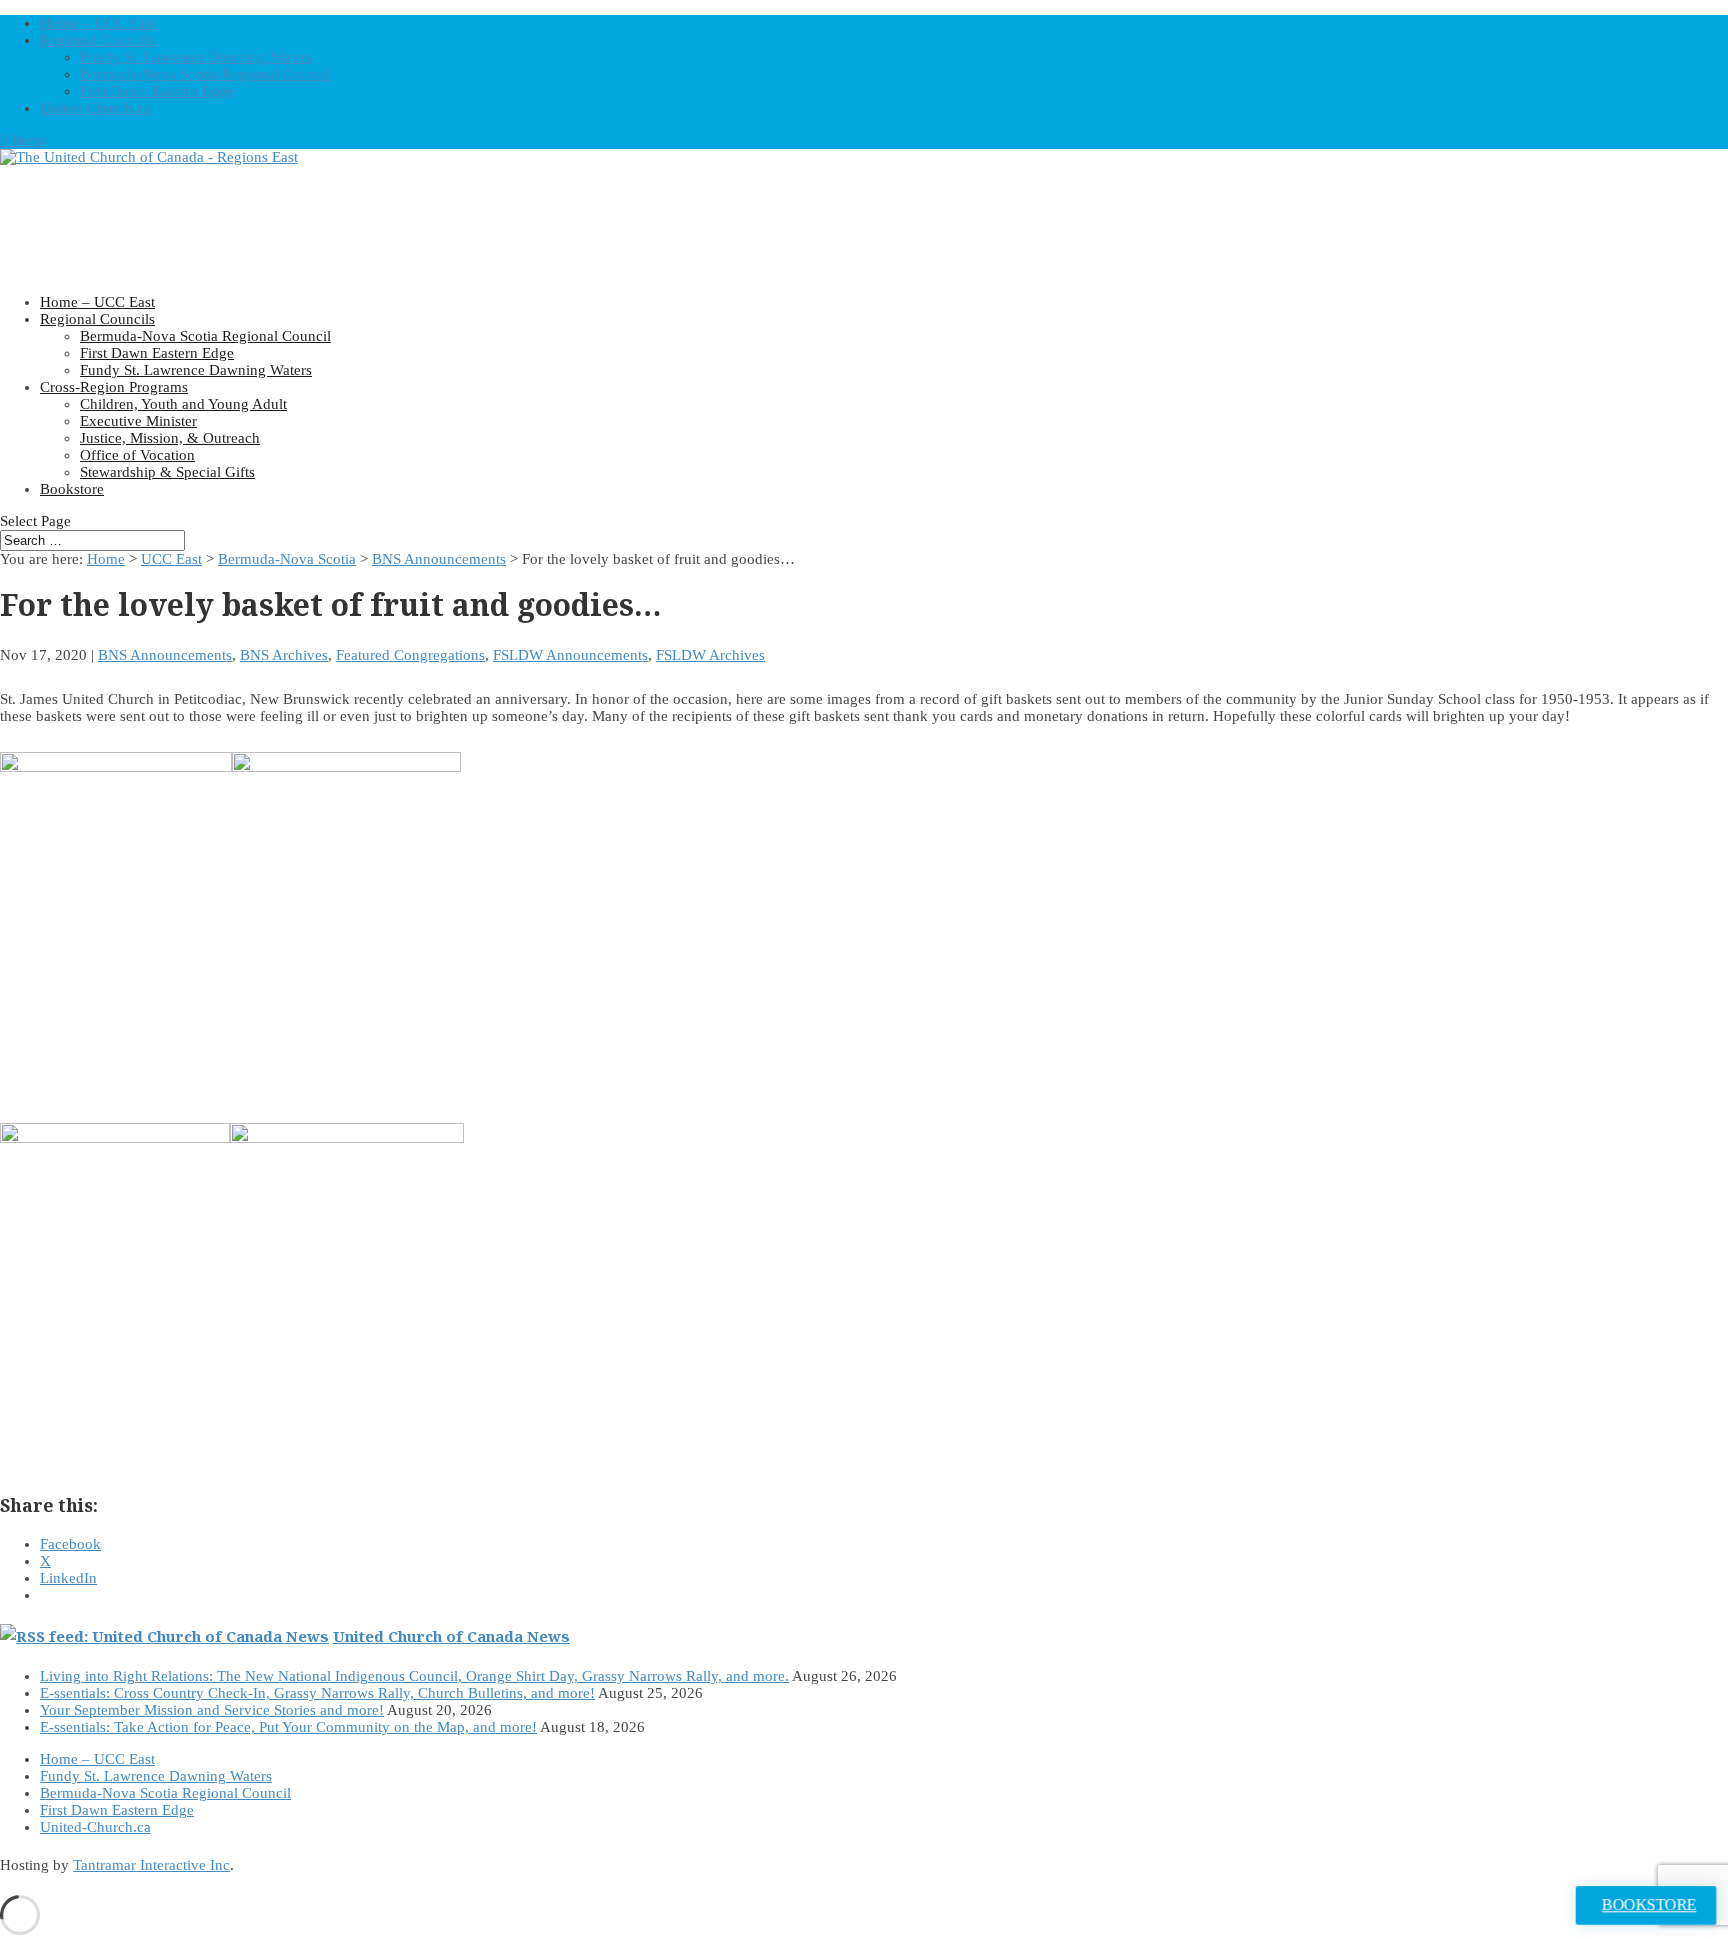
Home (106, 559)
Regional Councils (97, 40)
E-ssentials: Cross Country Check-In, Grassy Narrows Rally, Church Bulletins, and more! (317, 1693)
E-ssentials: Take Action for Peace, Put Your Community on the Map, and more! (288, 1727)
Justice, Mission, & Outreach (170, 438)
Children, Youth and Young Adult (183, 404)
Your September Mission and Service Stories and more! (212, 1710)
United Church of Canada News (451, 1636)
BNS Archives (284, 655)
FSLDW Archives (710, 655)
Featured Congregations (410, 655)
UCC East (171, 559)
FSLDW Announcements (570, 655)
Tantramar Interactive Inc (151, 1865)
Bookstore (72, 489)
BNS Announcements (439, 559)
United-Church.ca (95, 108)
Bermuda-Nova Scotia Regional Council (205, 74)
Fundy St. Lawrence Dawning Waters (196, 57)
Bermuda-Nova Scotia (287, 559)
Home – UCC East (97, 23)
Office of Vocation (137, 455)
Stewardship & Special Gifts (167, 472)
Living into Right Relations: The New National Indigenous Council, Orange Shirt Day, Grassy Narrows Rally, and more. (414, 1676)
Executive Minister (138, 421)
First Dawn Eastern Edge (157, 91)
